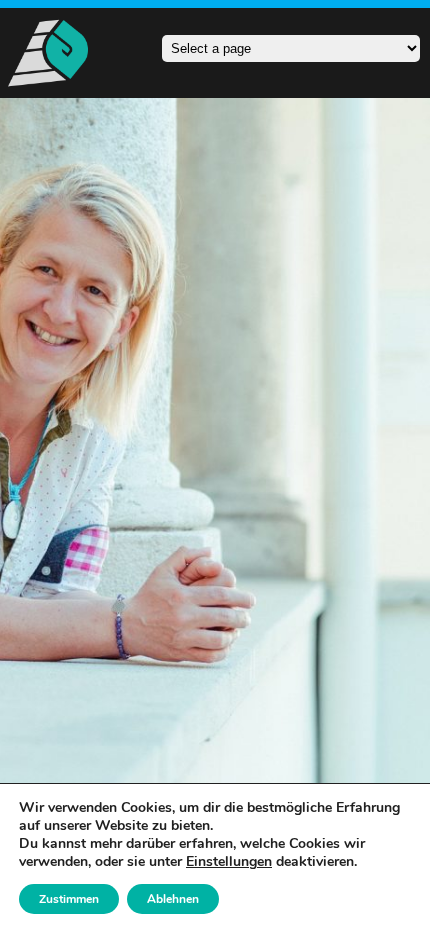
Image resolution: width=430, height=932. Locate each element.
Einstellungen (229, 862)
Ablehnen (173, 899)
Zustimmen (69, 899)
